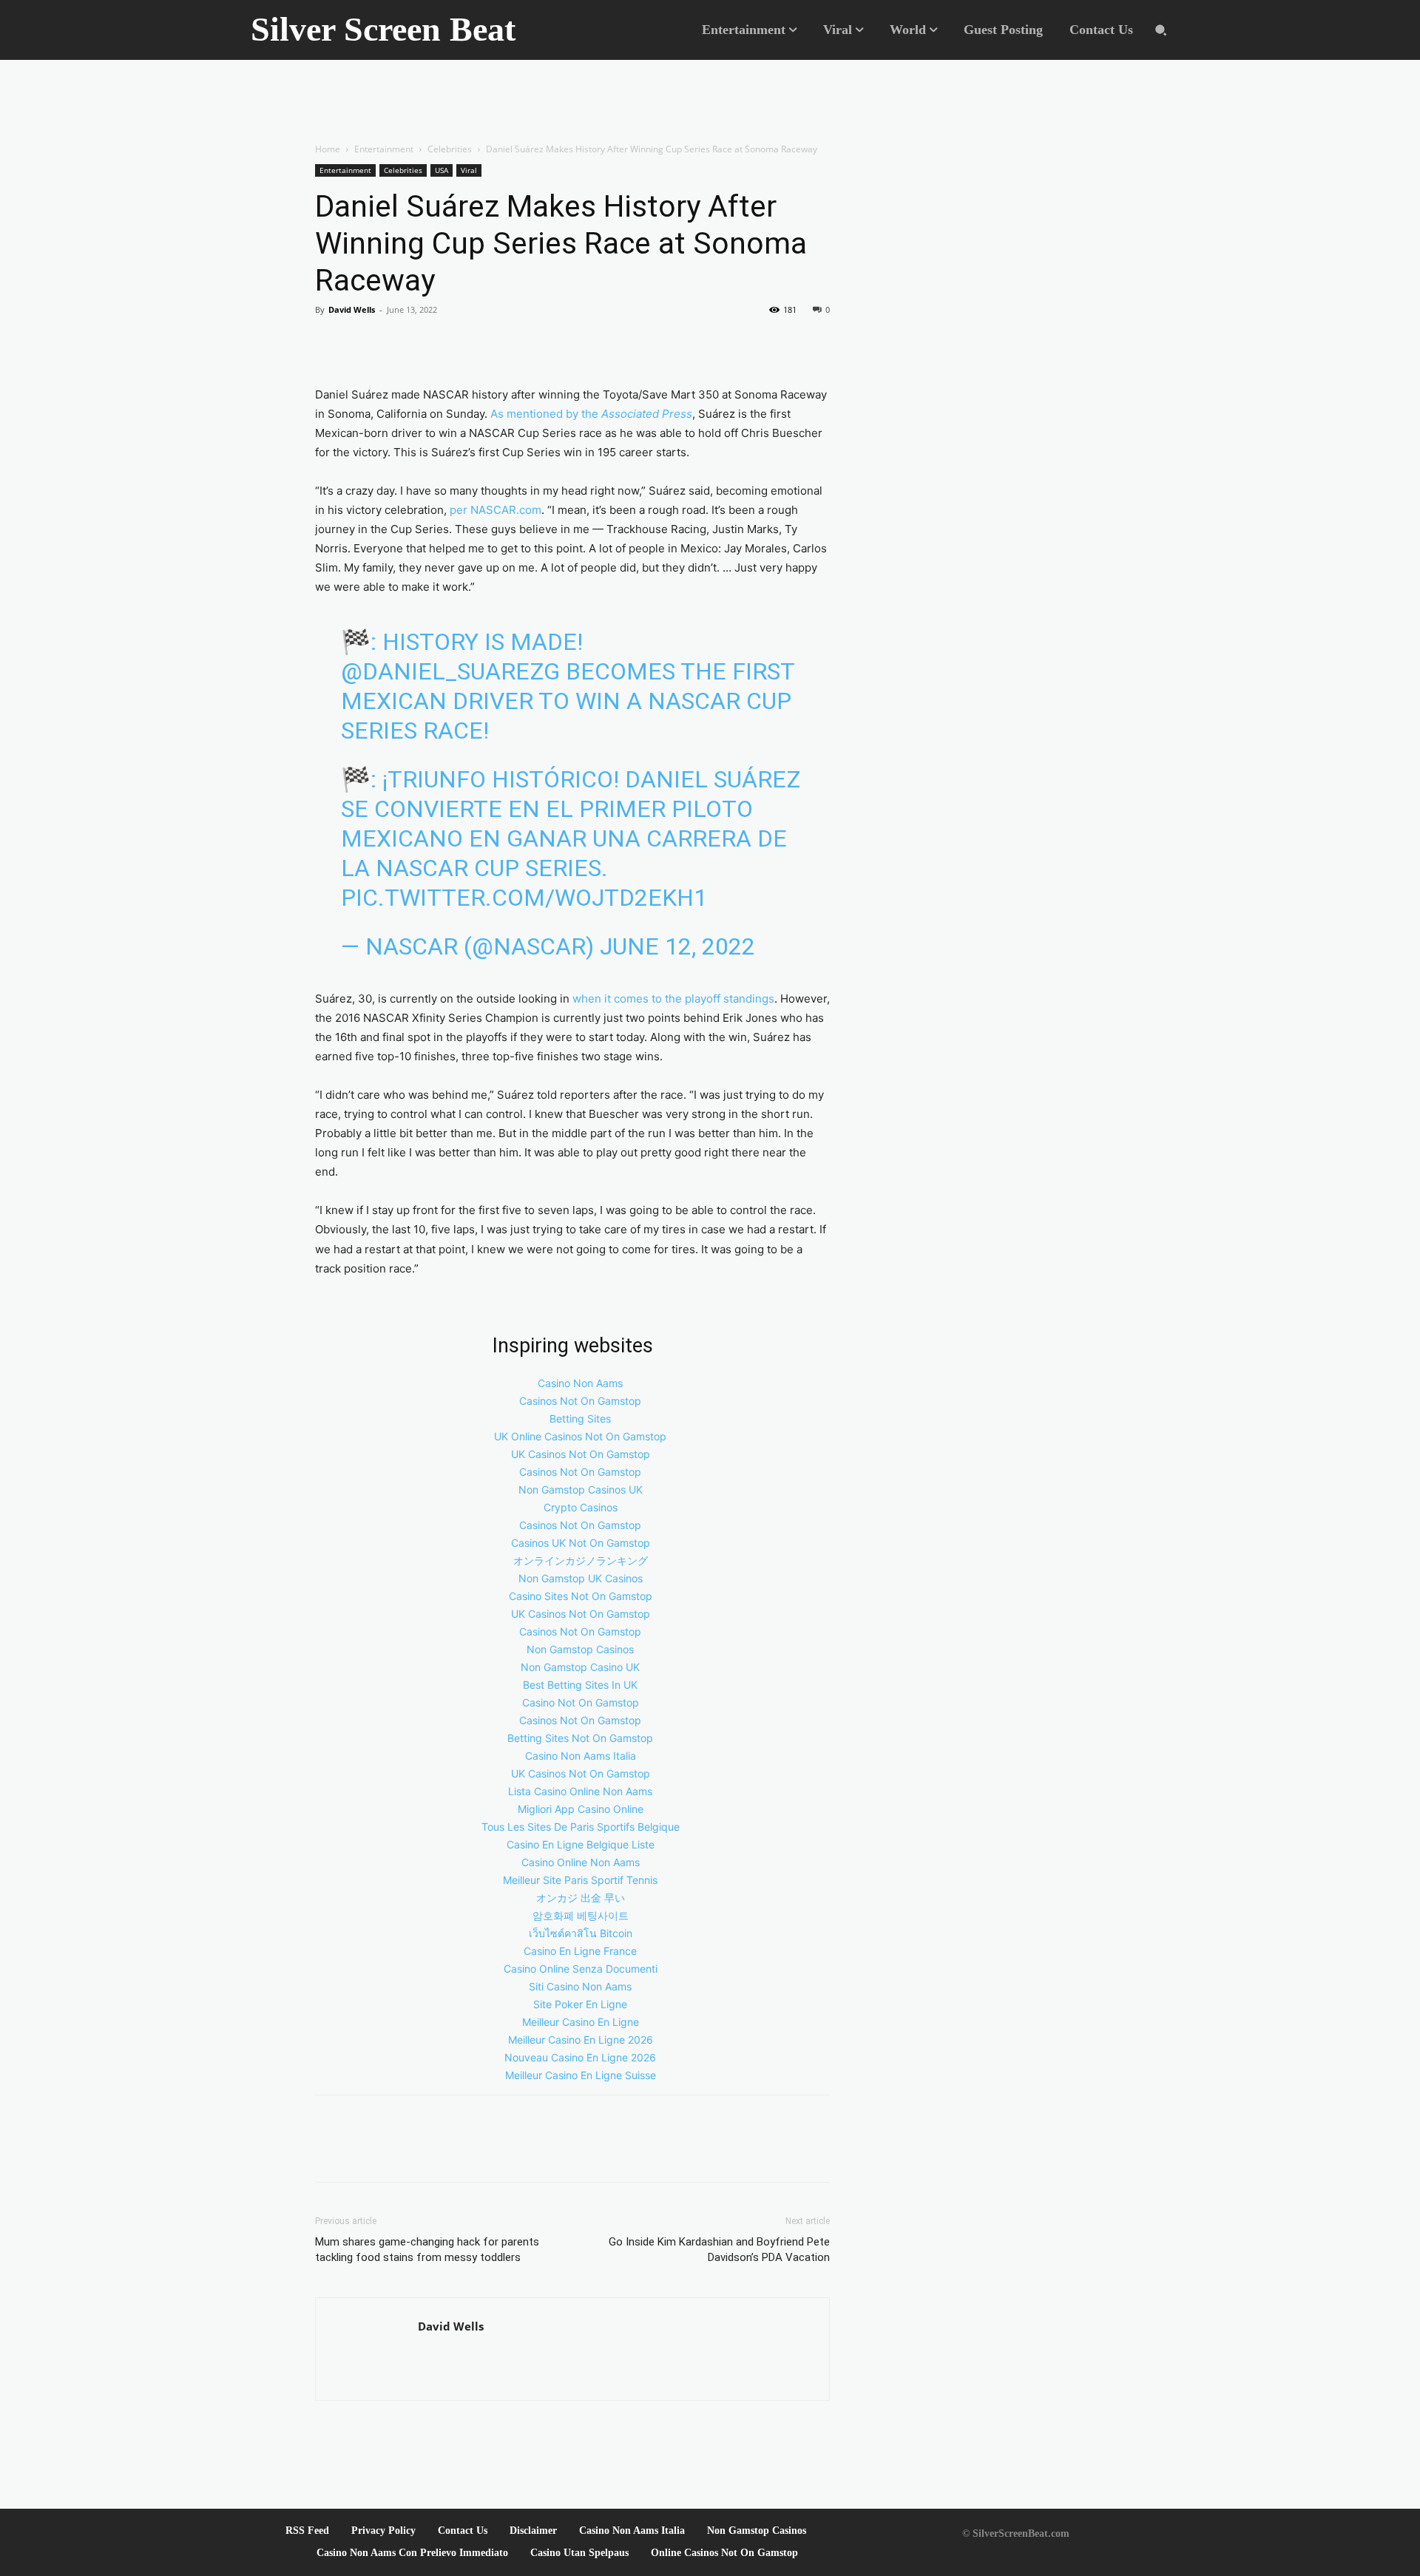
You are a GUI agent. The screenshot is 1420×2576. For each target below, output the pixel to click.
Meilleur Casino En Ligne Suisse (581, 2075)
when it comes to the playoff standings (673, 999)
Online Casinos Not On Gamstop (724, 2553)
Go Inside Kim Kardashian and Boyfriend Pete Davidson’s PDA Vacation (719, 2250)
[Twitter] (364, 343)
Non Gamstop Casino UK (580, 1667)
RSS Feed (307, 2531)
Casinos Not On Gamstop (580, 1401)
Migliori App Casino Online (581, 1809)
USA (442, 170)
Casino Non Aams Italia (581, 1756)
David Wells (352, 309)
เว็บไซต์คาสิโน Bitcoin (581, 1933)
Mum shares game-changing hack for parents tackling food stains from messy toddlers (427, 2250)
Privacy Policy (383, 2531)
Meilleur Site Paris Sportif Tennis (580, 1880)
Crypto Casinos (581, 1507)
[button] (1161, 30)
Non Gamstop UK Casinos (581, 1578)
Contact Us (463, 2531)
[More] (433, 343)
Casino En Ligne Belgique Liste (581, 1844)
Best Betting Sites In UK (580, 1685)
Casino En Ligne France (580, 1951)
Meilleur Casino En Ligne (581, 2022)
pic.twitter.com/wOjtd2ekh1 (524, 898)
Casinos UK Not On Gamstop (581, 1543)
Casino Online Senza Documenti (581, 1969)
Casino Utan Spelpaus (579, 2553)
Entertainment (384, 149)
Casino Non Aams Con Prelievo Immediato (412, 2553)
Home (328, 149)
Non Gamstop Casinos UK (581, 1489)
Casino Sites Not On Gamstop (581, 1596)
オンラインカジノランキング (581, 1560)
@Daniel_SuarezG (450, 671)
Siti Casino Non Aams (580, 1986)
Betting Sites (580, 1419)
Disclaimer (533, 2531)
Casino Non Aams (580, 1383)
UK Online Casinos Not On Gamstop (580, 1436)
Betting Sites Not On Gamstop (580, 1738)
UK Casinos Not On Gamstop (581, 1454)
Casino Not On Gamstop (581, 1702)
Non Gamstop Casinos (580, 1649)
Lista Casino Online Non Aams (580, 1791)
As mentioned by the (590, 414)
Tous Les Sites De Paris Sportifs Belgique (581, 1827)
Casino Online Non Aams (581, 1862)
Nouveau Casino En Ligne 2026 (580, 2057)
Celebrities (450, 149)
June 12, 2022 (677, 946)
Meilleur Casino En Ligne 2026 (581, 2040)
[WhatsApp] (398, 343)
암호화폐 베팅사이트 (581, 1915)
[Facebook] (330, 343)
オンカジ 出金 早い (581, 1898)
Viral (469, 170)
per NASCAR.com (496, 510)
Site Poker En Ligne (580, 2004)
